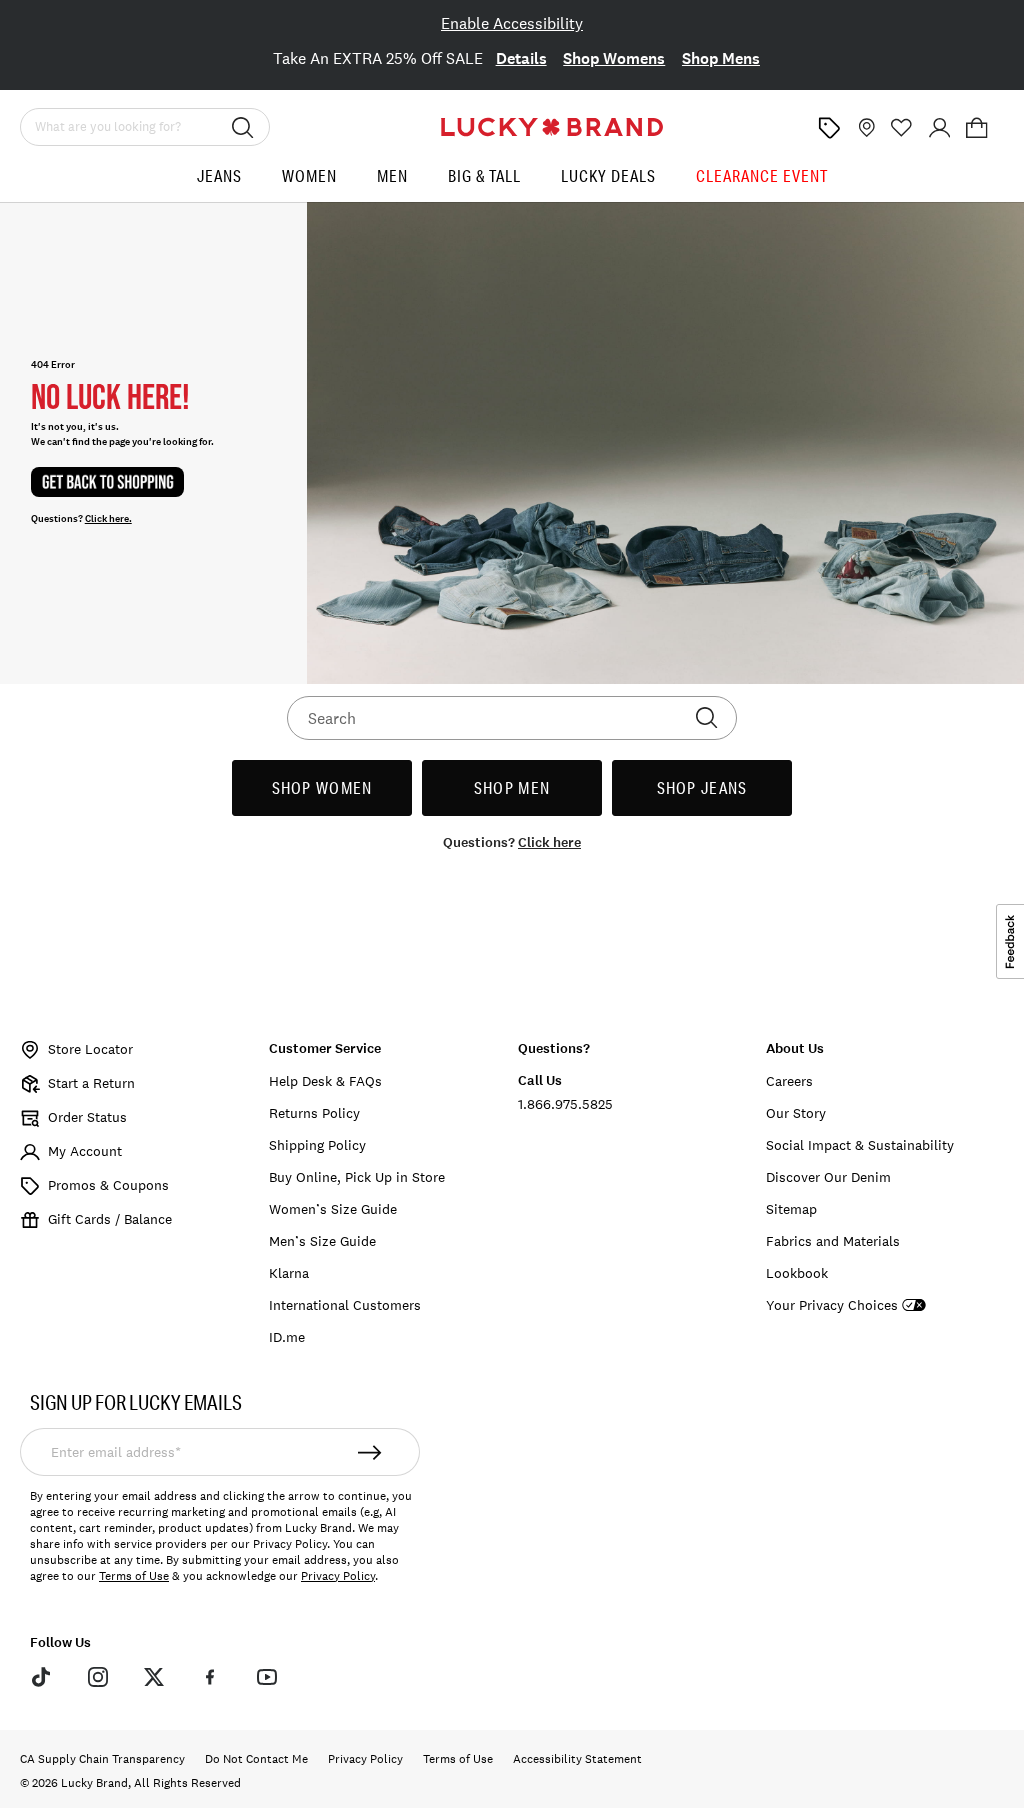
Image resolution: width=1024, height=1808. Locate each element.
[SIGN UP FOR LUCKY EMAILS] (370, 1452)
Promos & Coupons (108, 1185)
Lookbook (797, 1273)
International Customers (345, 1305)
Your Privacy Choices (832, 1305)
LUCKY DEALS (608, 175)
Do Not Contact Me (256, 1759)
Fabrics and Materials (833, 1241)
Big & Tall (484, 175)
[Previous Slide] (39, 61)
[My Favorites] (902, 128)
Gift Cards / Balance (110, 1219)
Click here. (108, 519)
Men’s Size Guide (322, 1241)
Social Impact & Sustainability (860, 1145)
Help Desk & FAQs (325, 1081)
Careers (789, 1081)
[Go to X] (154, 1677)
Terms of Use (134, 1576)
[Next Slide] (985, 61)
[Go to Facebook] (210, 1677)
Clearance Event (762, 175)
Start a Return (91, 1083)
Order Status (87, 1117)
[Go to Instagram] (97, 1677)
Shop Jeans (702, 787)
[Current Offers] (829, 128)
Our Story (796, 1113)
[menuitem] (219, 183)
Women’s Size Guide (333, 1209)
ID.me (287, 1337)
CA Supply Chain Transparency (102, 1759)
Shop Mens (721, 58)
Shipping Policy (317, 1145)
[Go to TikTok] (41, 1677)
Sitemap (791, 1209)
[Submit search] (243, 127)
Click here (549, 842)
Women (309, 175)
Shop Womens (614, 58)
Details (521, 58)
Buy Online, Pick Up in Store (357, 1177)
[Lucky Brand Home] (552, 127)
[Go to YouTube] (267, 1677)
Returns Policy (314, 1113)
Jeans (219, 175)
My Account (85, 1151)
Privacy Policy (338, 1576)
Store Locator (90, 1049)
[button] (977, 128)
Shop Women (322, 787)
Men (392, 175)
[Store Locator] (865, 128)
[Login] (940, 128)
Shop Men (512, 787)
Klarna (289, 1273)
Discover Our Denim (828, 1177)
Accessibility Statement (577, 1759)
